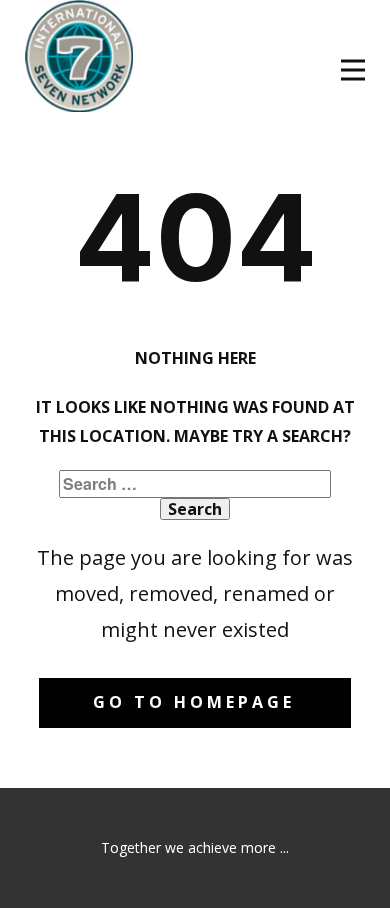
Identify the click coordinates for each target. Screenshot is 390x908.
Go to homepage (194, 702)
